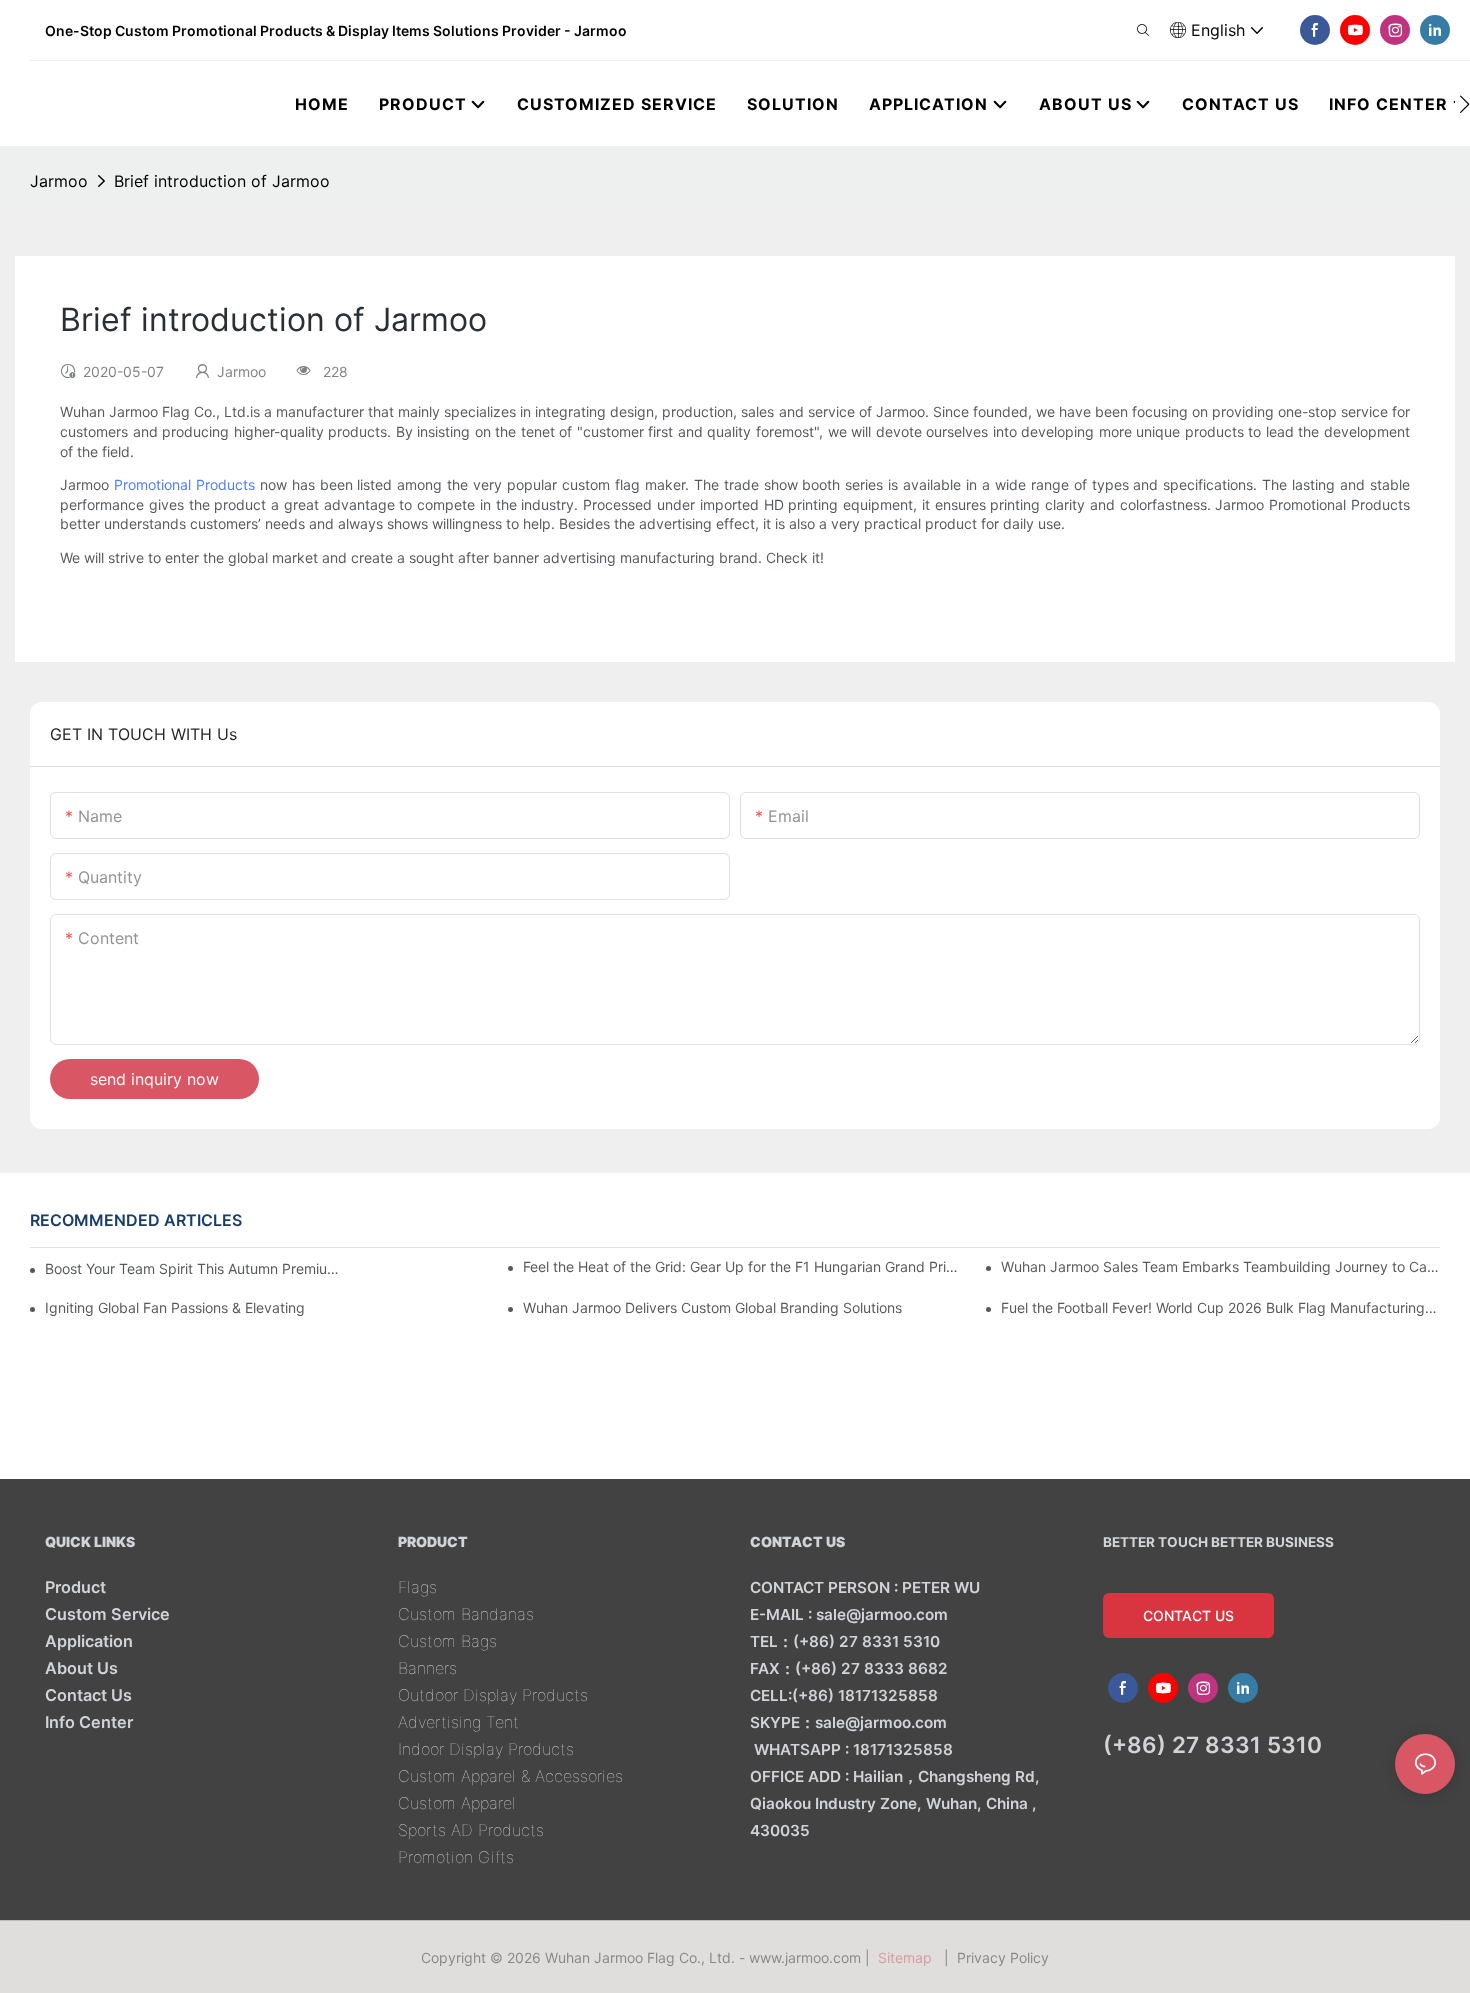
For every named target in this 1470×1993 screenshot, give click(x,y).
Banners (427, 1668)
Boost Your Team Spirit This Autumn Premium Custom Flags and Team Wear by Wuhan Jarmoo (195, 1268)
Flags (417, 1587)
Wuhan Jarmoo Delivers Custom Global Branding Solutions (714, 1307)
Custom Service (107, 1614)
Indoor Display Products (486, 1749)
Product (75, 1587)
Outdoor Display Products (493, 1695)
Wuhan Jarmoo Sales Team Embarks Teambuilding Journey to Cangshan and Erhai (1220, 1266)
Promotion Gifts (456, 1857)
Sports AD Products (471, 1830)
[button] (1464, 104)
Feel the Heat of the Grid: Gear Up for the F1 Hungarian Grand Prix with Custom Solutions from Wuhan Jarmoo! (742, 1266)
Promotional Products (184, 484)
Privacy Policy (1003, 1957)
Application (89, 1641)
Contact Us (88, 1695)
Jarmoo (59, 181)
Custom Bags (447, 1641)
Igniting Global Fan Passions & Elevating (175, 1307)
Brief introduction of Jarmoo (222, 181)
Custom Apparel (457, 1803)
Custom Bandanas (466, 1614)
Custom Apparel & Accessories (510, 1776)
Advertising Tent (458, 1722)
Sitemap (909, 1957)
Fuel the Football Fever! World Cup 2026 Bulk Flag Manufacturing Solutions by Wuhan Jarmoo (1220, 1307)
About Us (81, 1668)
